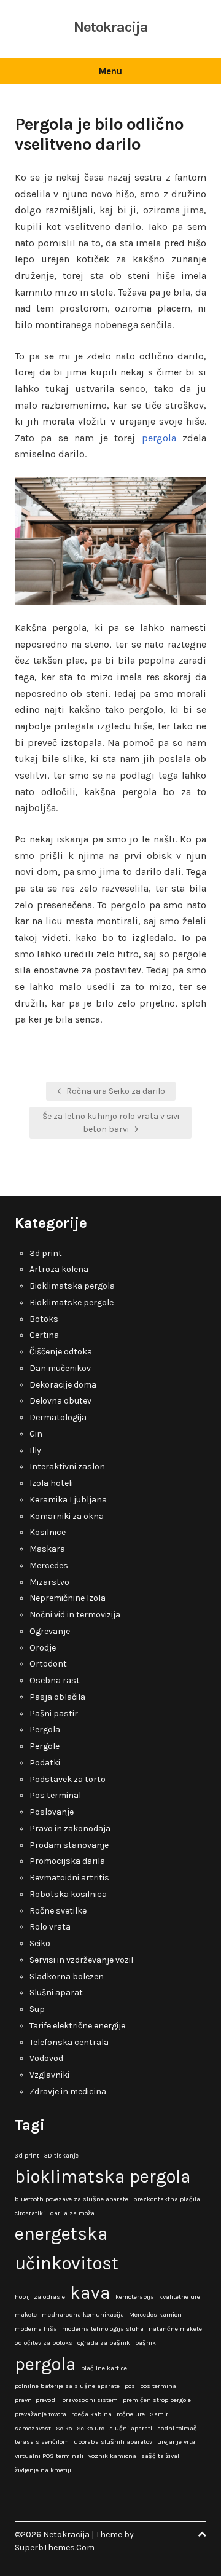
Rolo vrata (50, 1927)
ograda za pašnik (104, 2343)
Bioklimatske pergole (72, 1302)
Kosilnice (48, 1532)
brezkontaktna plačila (167, 2199)
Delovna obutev (60, 1401)
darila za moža (72, 2213)
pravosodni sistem (90, 2400)
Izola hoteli (51, 1483)
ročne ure (131, 2414)
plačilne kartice (104, 2368)
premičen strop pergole (157, 2400)
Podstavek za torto (68, 1779)
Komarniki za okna (67, 1516)
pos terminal (159, 2386)
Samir (159, 2414)
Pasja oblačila (57, 1697)
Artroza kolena (59, 1269)
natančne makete (175, 2329)
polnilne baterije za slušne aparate (67, 2386)
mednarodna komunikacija (83, 2315)
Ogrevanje (50, 1631)
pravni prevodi (36, 2400)
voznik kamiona (112, 2456)
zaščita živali (161, 2456)
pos (130, 2386)
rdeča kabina (91, 2414)
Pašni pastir (54, 1714)
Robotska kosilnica (68, 1894)
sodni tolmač (177, 2428)
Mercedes (49, 1565)
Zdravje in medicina (68, 2091)
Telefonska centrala (69, 2042)
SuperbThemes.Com (55, 2547)
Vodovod (46, 2058)
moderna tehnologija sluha (103, 2329)
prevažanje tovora (41, 2414)
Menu (110, 71)
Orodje (43, 1648)
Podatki (45, 1763)
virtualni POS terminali (49, 2456)
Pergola (45, 1730)
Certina (44, 1335)
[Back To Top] (202, 2535)
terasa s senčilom (42, 2442)
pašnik (145, 2343)
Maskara (47, 1549)
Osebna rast (55, 1680)
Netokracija (111, 27)
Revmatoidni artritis (69, 1878)
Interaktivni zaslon (67, 1467)
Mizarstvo (49, 1582)
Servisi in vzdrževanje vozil (81, 1960)
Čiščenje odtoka (61, 1352)
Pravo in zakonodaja (70, 1828)
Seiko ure (91, 2428)
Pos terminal (55, 1795)
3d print (46, 1253)
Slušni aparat (56, 1993)
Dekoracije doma (63, 1385)
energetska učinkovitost (67, 2248)
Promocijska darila (67, 1861)
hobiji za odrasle (40, 2297)
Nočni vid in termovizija (75, 1615)
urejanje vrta (176, 2442)
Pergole (45, 1746)
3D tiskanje (61, 2155)
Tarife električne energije (77, 2026)
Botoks (44, 1319)
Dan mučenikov (60, 1368)
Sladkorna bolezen (67, 1977)
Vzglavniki (49, 2075)
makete (26, 2315)
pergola (159, 438)
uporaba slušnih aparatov (113, 2442)
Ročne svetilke (58, 1911)
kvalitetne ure (180, 2297)
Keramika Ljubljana (68, 1500)
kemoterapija (135, 2297)
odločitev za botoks (44, 2343)
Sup (37, 2009)
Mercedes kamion (155, 2315)
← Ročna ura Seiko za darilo (111, 1091)
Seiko (40, 1943)
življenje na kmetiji (43, 2470)
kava (90, 2293)
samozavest (33, 2428)
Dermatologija (58, 1417)
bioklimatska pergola (103, 2177)
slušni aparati (131, 2428)
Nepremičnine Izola (68, 1598)
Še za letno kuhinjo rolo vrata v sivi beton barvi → (111, 1123)
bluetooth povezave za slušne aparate (72, 2199)
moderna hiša (36, 2329)
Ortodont (48, 1664)
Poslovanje (52, 1812)
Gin (36, 1434)
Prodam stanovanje (69, 1845)
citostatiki (30, 2213)
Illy (35, 1451)
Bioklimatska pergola (72, 1286)
